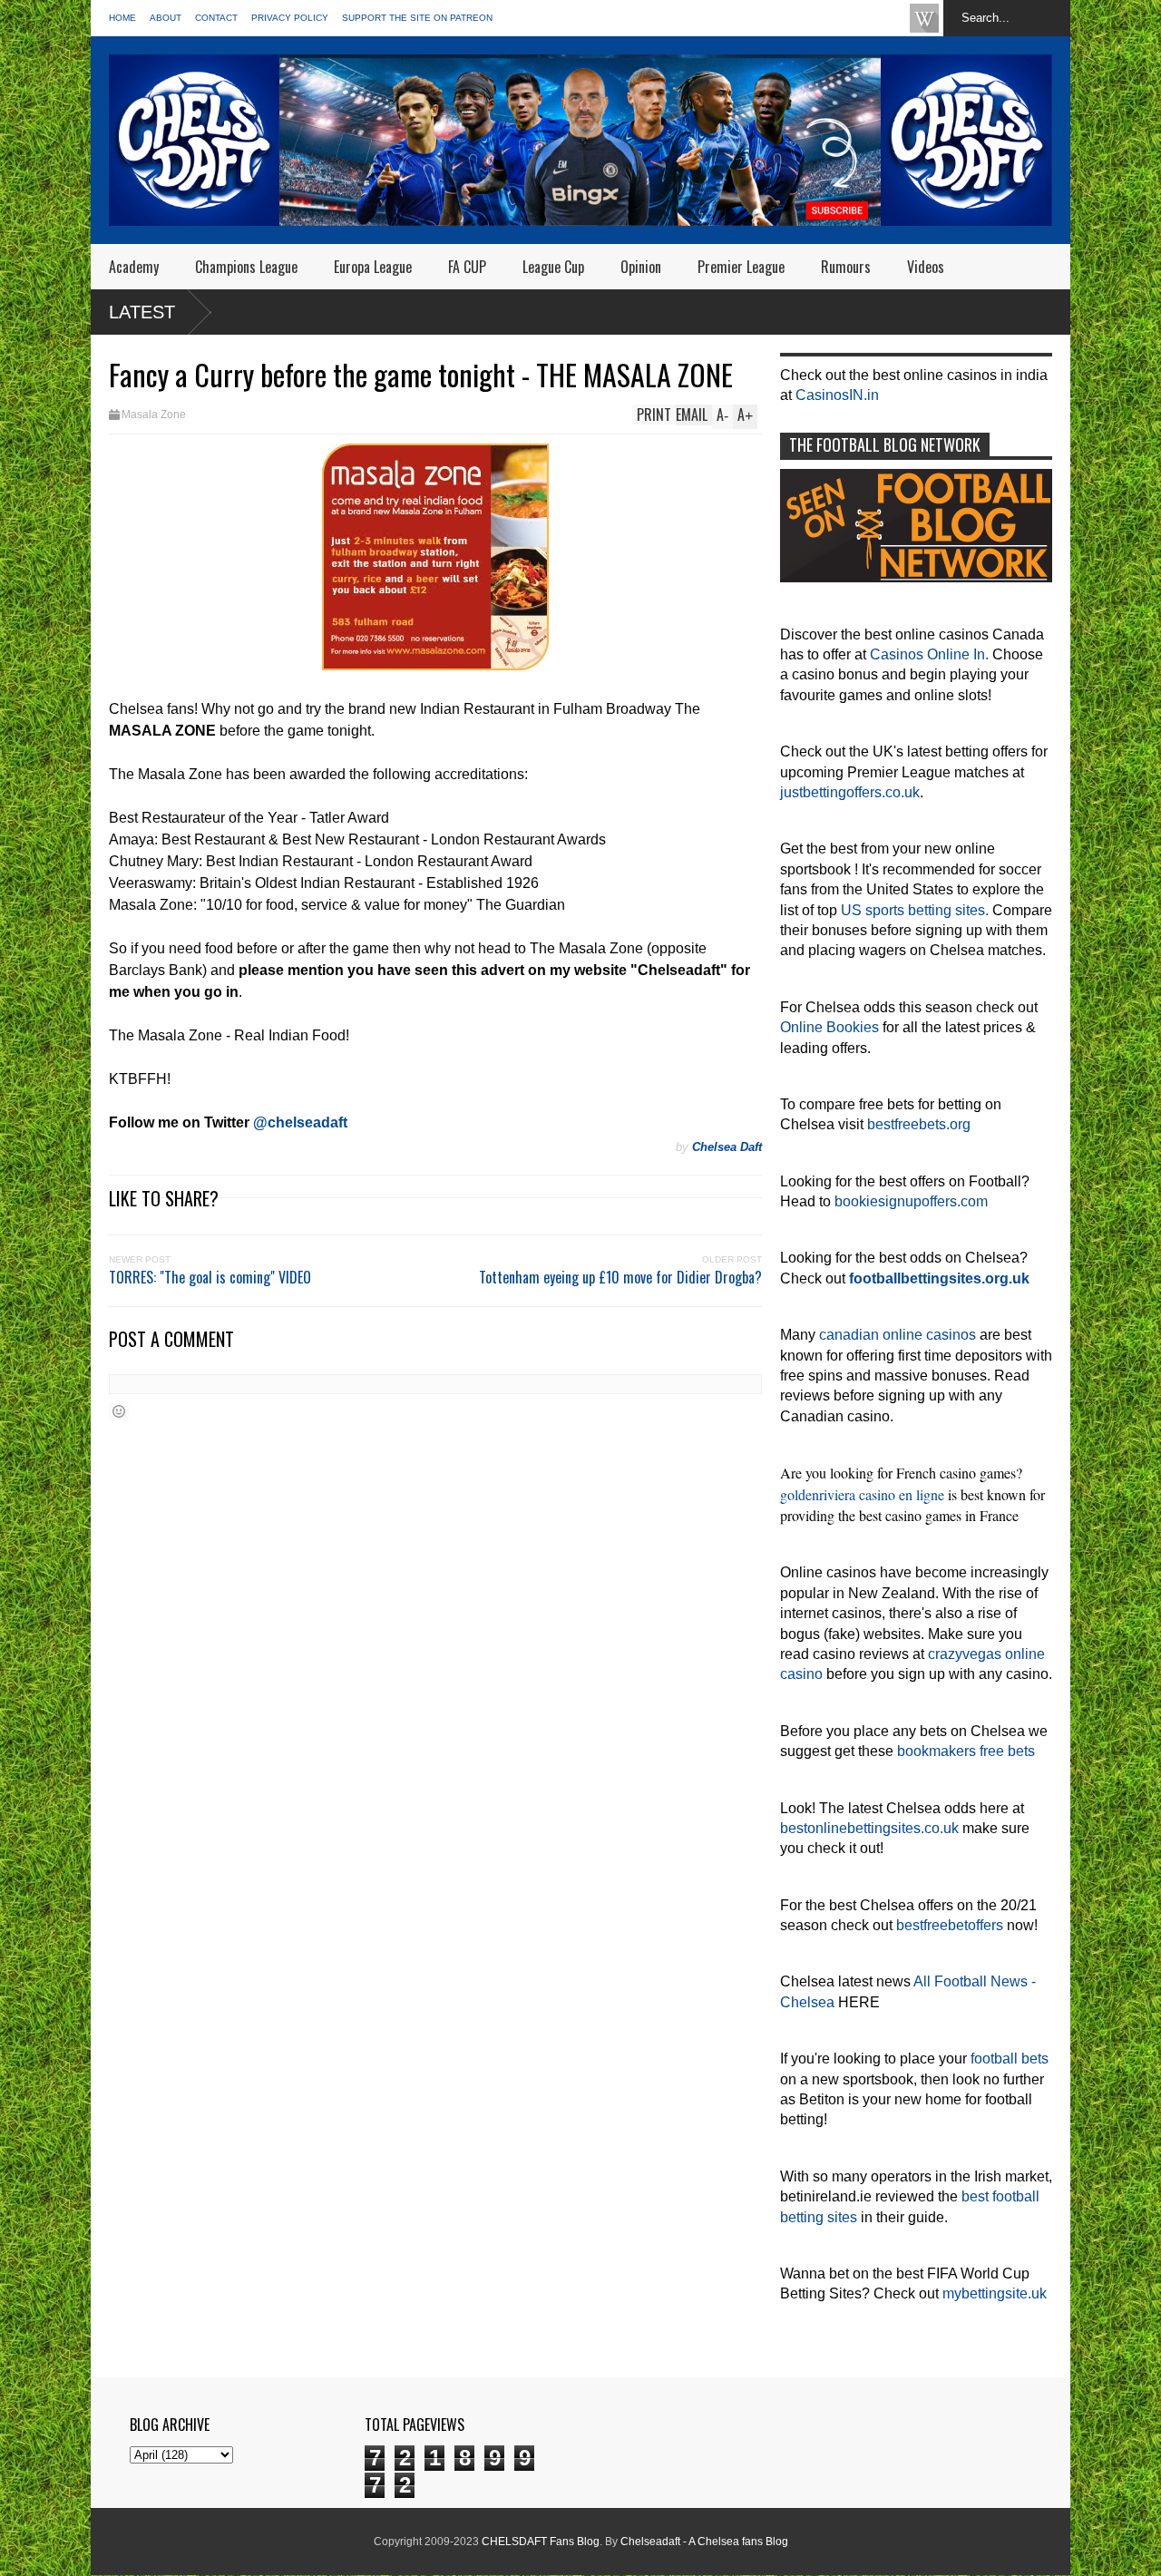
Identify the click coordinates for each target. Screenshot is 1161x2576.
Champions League (246, 267)
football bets (1010, 2059)
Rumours (846, 267)
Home (122, 18)
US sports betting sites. (915, 910)
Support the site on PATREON (417, 18)
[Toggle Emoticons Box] (119, 1411)
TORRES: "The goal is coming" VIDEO (210, 1277)
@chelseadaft (300, 1122)
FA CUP (467, 267)
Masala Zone (154, 415)
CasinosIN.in (837, 395)
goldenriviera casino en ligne (862, 1494)
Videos (926, 267)
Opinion (641, 267)
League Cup (553, 267)
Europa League (373, 267)
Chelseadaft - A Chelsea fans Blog (704, 2542)
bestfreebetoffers (950, 1925)
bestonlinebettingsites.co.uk (869, 1828)
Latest (142, 312)
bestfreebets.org (919, 1124)
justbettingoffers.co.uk (850, 792)
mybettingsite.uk (995, 2293)
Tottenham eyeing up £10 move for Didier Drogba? (620, 1277)
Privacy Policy (290, 18)
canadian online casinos (898, 1335)
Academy (134, 267)
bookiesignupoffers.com (911, 1201)
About (166, 18)
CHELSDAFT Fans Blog (541, 2542)
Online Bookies (829, 1027)
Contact (216, 18)
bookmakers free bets (966, 1751)
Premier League (741, 267)
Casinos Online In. (929, 654)
